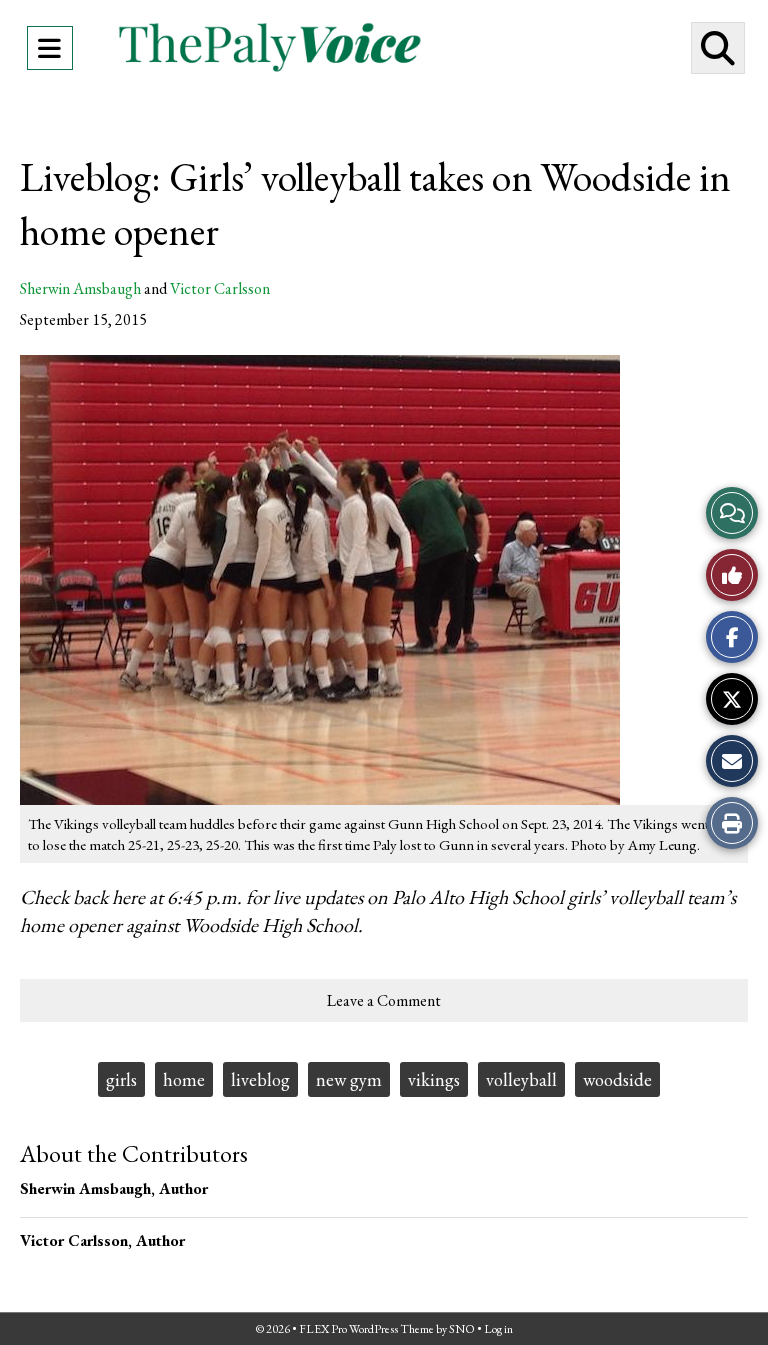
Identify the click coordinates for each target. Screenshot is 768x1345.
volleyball (521, 1079)
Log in (498, 1329)
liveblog (260, 1079)
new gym (349, 1079)
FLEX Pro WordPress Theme (366, 1329)
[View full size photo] (320, 578)
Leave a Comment (384, 1000)
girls (121, 1079)
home (184, 1079)
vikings (434, 1079)
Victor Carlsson (220, 288)
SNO (462, 1329)
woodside (617, 1079)
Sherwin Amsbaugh (80, 288)
